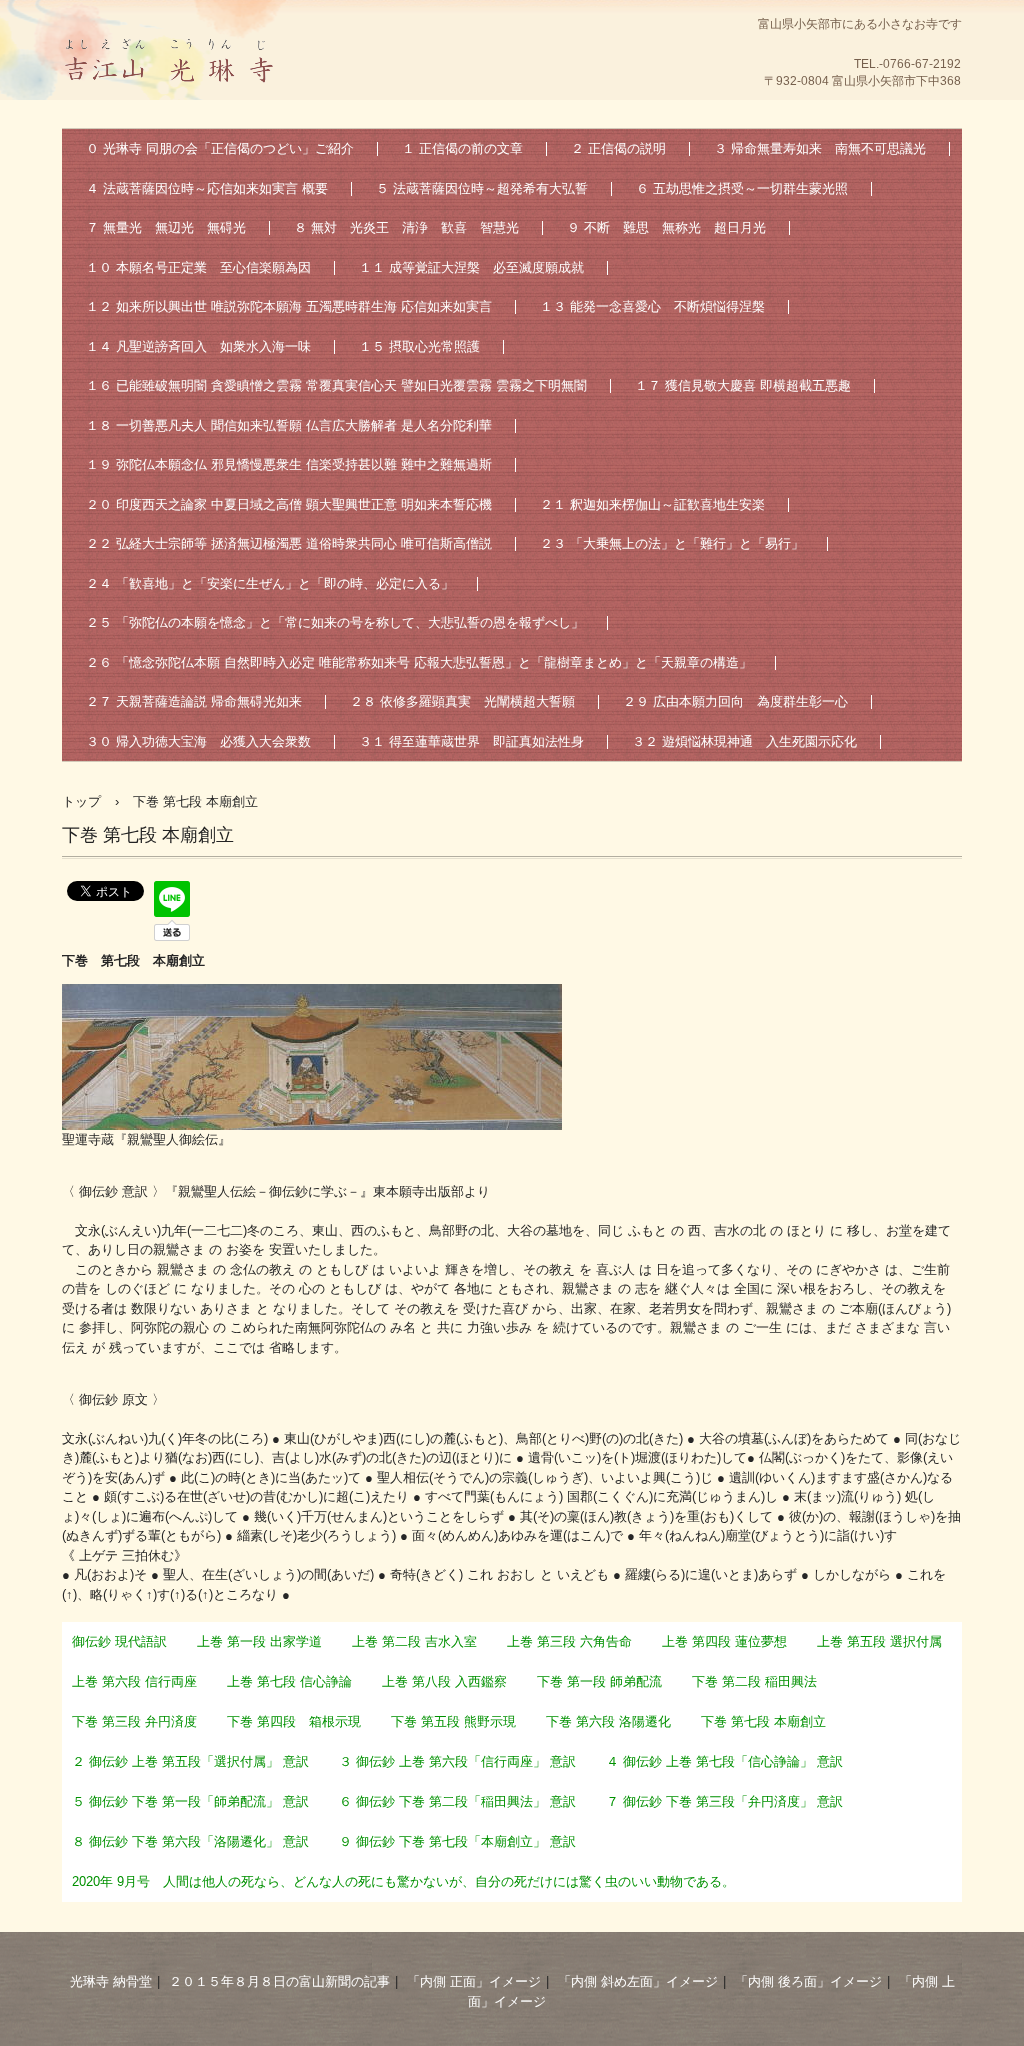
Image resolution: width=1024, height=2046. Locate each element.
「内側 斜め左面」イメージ (638, 1981)
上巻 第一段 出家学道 (259, 1641)
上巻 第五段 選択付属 (879, 1641)
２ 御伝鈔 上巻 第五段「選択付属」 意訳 (190, 1761)
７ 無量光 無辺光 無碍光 (166, 227)
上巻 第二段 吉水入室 (414, 1641)
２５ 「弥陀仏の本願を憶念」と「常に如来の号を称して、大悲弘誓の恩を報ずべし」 (335, 622)
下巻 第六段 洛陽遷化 (608, 1721)
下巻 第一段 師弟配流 (599, 1681)
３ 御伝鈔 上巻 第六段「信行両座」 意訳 (457, 1761)
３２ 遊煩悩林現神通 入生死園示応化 (744, 741)
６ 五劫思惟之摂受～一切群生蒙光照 (742, 188)
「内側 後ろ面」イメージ (808, 1981)
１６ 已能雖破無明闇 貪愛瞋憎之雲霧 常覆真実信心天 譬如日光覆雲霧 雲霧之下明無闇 (336, 385)
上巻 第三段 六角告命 (569, 1641)
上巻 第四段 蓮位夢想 (724, 1641)
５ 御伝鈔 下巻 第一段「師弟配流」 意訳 (190, 1801)
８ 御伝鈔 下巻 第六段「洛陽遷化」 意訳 (190, 1841)
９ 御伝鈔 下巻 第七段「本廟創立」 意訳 (457, 1841)
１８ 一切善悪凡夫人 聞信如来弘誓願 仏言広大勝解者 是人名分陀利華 (289, 425)
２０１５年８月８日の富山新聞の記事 (279, 1981)
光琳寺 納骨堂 (111, 1981)
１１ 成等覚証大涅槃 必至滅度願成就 (471, 267)
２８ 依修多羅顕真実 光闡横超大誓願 (462, 701)
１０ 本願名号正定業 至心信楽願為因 (198, 267)
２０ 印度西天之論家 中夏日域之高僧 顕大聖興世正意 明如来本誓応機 (289, 504)
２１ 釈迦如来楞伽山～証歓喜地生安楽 (652, 504)
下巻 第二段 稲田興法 (754, 1681)
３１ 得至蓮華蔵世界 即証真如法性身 (471, 741)
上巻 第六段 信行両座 (134, 1681)
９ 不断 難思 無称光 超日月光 (666, 227)
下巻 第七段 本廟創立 (763, 1721)
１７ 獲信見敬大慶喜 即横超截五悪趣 (743, 385)
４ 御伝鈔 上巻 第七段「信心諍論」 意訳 (724, 1761)
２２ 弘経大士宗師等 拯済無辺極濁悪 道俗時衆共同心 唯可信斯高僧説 (289, 543)
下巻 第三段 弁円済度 (134, 1721)
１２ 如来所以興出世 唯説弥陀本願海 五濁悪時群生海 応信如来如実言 (289, 306)
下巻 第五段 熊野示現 (453, 1721)
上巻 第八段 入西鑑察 (444, 1681)
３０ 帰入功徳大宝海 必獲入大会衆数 (198, 741)
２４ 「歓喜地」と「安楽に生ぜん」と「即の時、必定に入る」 (270, 583)
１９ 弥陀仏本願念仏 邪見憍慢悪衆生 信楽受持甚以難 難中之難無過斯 (289, 464)
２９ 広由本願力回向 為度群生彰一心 (735, 701)
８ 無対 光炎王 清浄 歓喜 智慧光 (406, 227)
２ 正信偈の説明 (618, 148)
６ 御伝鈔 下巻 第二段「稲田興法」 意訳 (457, 1801)
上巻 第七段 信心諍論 (289, 1681)
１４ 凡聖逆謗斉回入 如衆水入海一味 (198, 346)
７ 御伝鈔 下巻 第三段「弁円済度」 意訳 (724, 1801)
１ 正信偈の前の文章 (462, 148)
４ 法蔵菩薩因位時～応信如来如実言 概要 (207, 188)
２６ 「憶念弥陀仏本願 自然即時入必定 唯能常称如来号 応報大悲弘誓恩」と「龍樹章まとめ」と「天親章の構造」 (419, 662)
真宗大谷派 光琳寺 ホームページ (172, 105)
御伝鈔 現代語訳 (119, 1641)
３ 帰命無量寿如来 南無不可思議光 (820, 148)
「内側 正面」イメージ (474, 1981)
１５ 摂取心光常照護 (419, 346)
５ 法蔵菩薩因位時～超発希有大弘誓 (482, 188)
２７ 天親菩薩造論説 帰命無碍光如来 (194, 701)
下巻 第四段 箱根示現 (294, 1721)
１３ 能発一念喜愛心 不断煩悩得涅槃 (652, 306)
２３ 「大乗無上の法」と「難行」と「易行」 (672, 543)
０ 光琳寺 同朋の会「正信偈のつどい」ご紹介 (220, 148)
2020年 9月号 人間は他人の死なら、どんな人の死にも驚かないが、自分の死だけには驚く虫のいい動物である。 (403, 1881)
